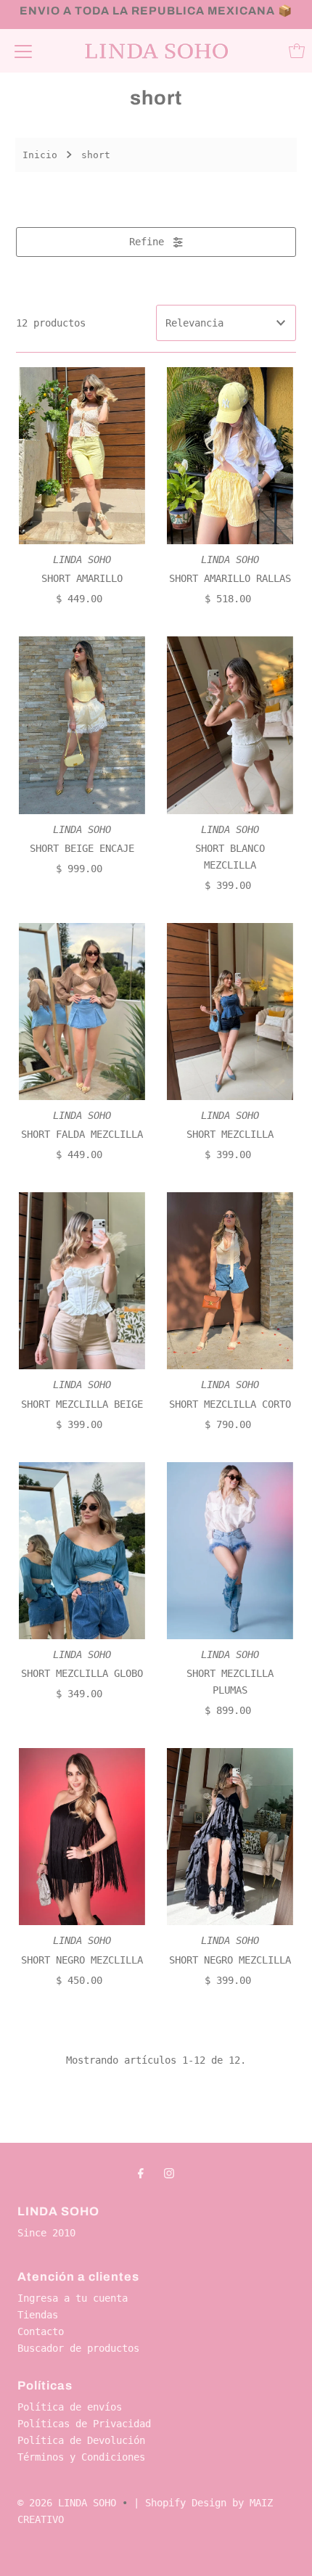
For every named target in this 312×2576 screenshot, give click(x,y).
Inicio (40, 155)
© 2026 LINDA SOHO (67, 2503)
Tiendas (38, 2315)
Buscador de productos (78, 2348)
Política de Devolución (81, 2440)
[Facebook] (141, 2173)
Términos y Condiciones (81, 2457)
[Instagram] (169, 2173)
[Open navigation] (23, 51)
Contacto (41, 2331)
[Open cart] (297, 51)
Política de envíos (70, 2407)
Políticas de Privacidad (84, 2424)
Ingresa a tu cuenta (73, 2298)
